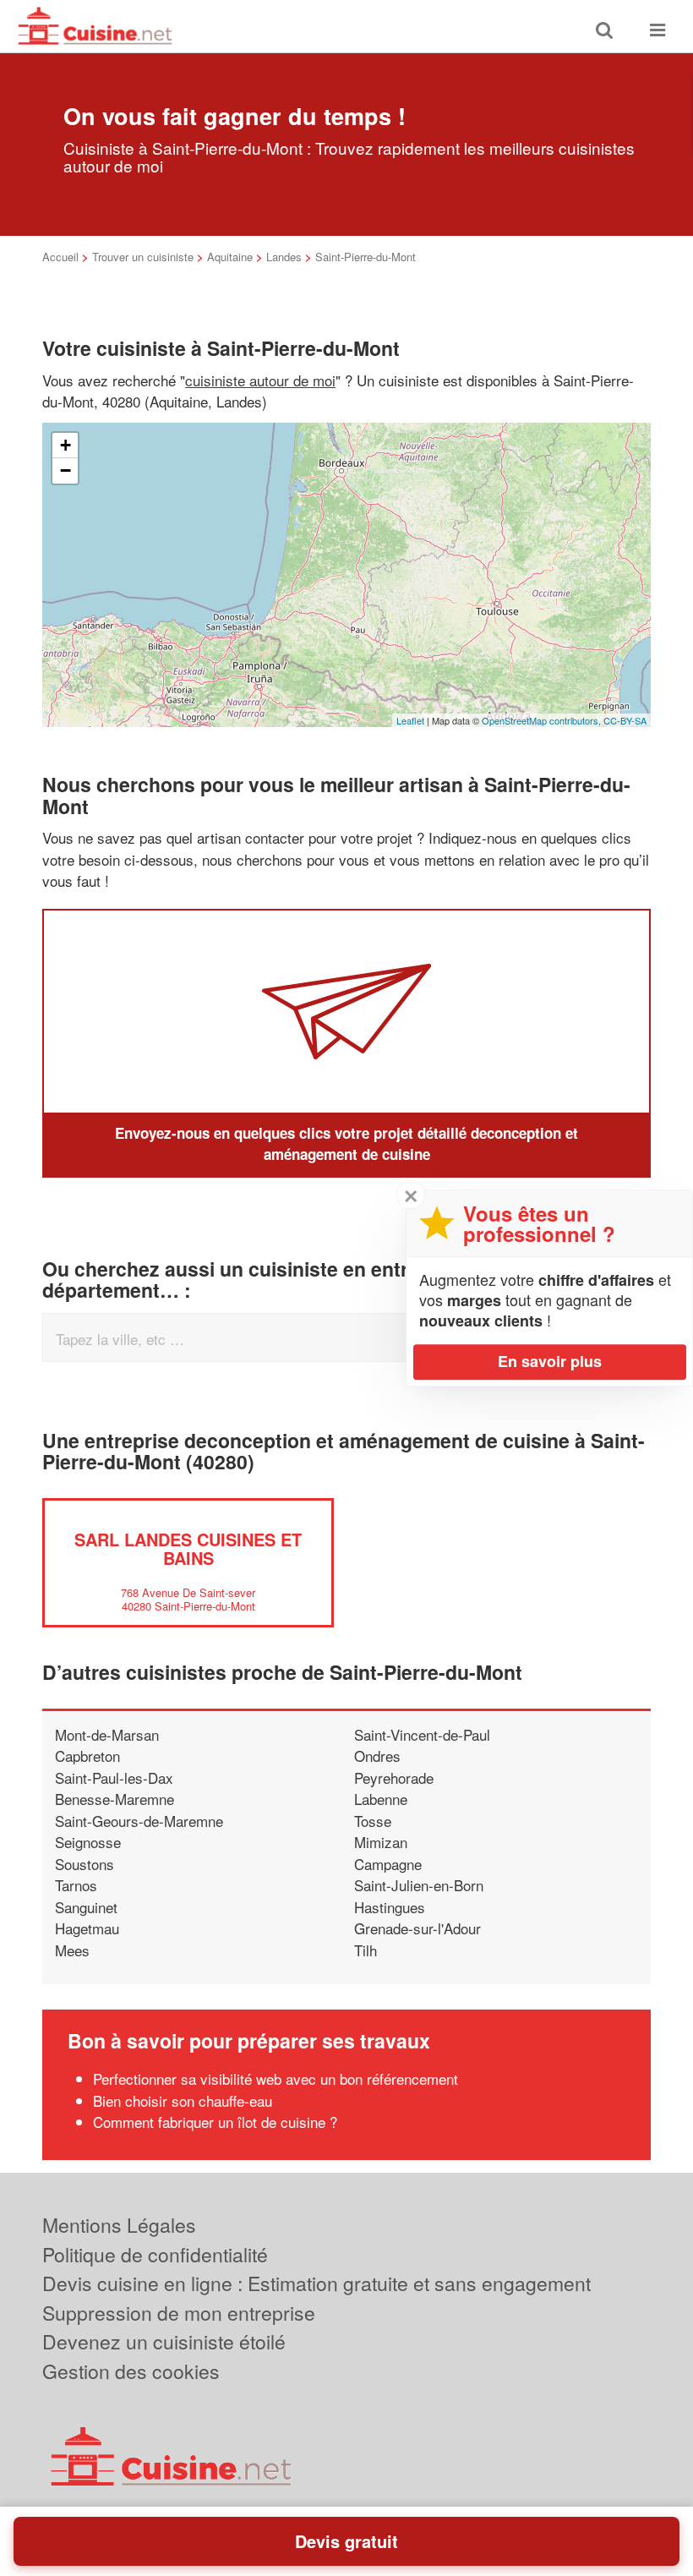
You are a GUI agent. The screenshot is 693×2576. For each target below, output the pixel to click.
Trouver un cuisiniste (143, 257)
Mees (72, 1950)
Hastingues (390, 1907)
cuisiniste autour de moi (260, 380)
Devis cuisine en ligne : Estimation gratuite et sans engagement (316, 2283)
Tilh (366, 1950)
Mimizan (381, 1842)
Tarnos (76, 1885)
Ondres (377, 1756)
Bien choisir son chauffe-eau (183, 2100)
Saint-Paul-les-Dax (114, 1777)
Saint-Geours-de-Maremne (139, 1821)
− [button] (65, 470)
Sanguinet (86, 1907)
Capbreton (87, 1756)
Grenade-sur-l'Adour (417, 1928)
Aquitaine (230, 257)
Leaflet (410, 720)
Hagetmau (87, 1928)
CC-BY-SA (625, 720)
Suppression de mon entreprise (179, 2313)
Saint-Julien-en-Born (419, 1885)
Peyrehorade (394, 1777)
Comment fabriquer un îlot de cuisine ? (215, 2122)
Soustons (85, 1864)
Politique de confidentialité (155, 2254)
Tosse (373, 1821)
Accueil (60, 257)
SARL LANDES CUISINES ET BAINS (188, 1548)
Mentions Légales (119, 2225)
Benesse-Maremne (115, 1799)
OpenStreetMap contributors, (543, 720)
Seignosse (88, 1842)
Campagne (388, 1864)
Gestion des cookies (131, 2371)
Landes (284, 257)
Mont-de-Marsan (107, 1734)
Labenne (381, 1799)
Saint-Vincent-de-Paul (422, 1734)
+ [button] (65, 445)
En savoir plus (550, 1361)
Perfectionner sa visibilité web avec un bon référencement (276, 2078)
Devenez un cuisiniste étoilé (164, 2341)
